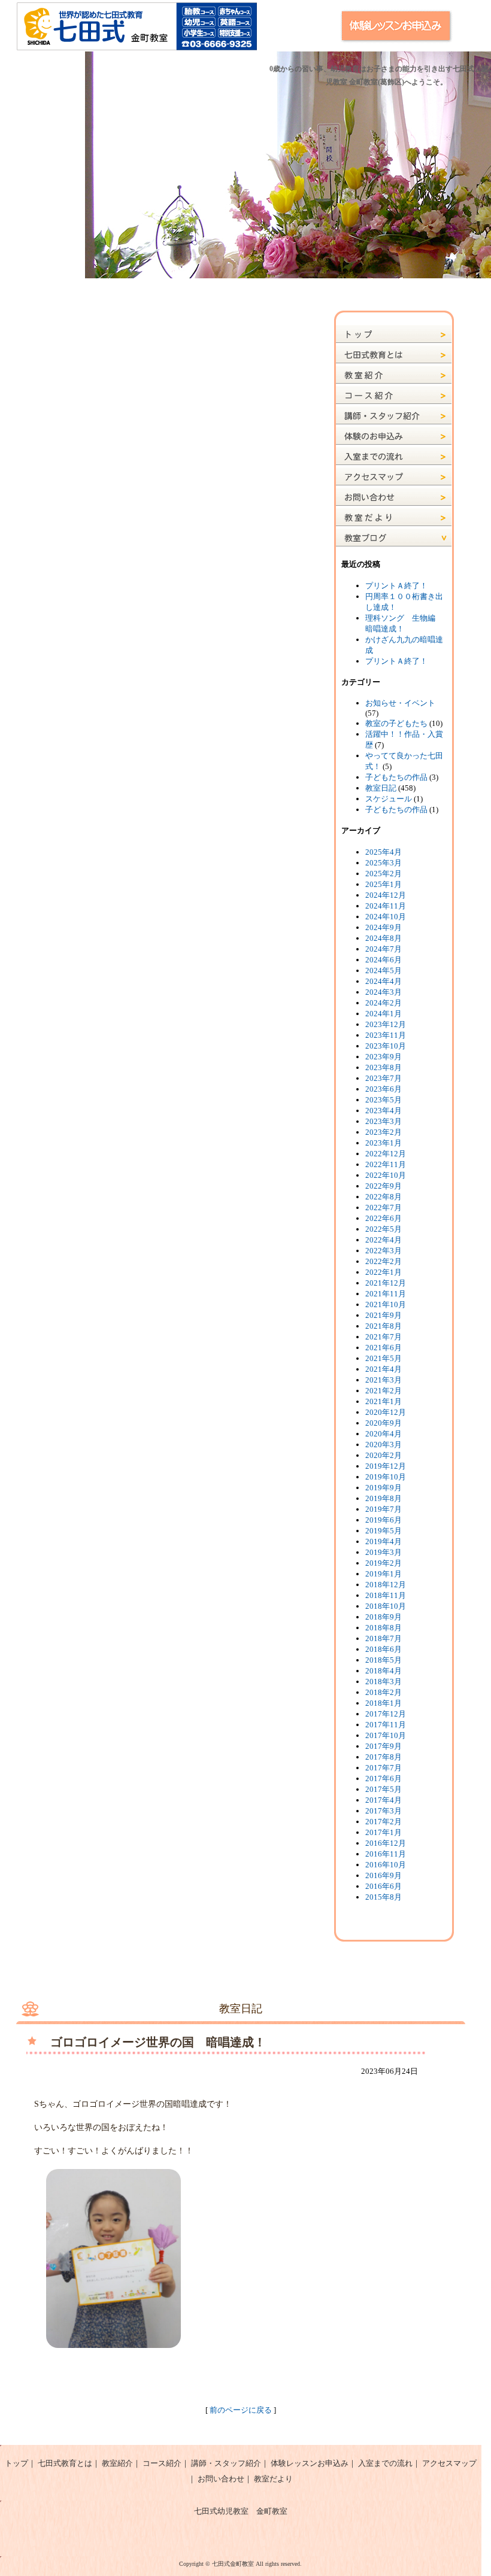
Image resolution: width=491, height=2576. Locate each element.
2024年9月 (384, 927)
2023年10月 (386, 1046)
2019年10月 (386, 1477)
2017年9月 (384, 1746)
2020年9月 (384, 1423)
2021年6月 (384, 1348)
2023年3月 (384, 1121)
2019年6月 (384, 1520)
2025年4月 (384, 852)
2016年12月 (386, 1843)
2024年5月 (384, 970)
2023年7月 (384, 1078)
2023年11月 (386, 1035)
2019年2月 (384, 1563)
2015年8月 (384, 1897)
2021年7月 (384, 1337)
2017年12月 (386, 1714)
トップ (16, 2463)
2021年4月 (384, 1369)
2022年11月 (386, 1164)
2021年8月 (384, 1326)
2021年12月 (386, 1283)
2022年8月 (384, 1197)
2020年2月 (384, 1455)
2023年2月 (384, 1132)
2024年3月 (384, 992)
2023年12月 (386, 1024)
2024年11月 (386, 906)
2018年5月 (384, 1660)
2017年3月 (384, 1811)
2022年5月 (384, 1229)
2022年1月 (384, 1272)
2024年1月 (384, 1014)
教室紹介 (117, 2463)
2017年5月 (384, 1789)
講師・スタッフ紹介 (226, 2463)
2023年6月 (384, 1089)
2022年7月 (384, 1207)
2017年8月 (384, 1757)
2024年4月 (384, 981)
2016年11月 (386, 1854)
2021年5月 (384, 1358)
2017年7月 (384, 1768)
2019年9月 (384, 1488)
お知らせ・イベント (400, 703)
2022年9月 (384, 1186)
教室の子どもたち (396, 723)
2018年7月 (384, 1638)
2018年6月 (384, 1649)
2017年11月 (386, 1725)
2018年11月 (386, 1595)
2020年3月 (384, 1445)
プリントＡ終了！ (396, 586)
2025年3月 (384, 863)
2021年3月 (384, 1380)
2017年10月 (386, 1735)
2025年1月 (384, 884)
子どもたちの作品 (396, 777)
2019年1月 (384, 1574)
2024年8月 (384, 938)
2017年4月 (384, 1800)
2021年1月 (384, 1401)
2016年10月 (386, 1865)
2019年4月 (384, 1541)
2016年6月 (384, 1886)
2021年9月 (384, 1315)
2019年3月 (384, 1552)
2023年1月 (384, 1143)
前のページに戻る (241, 2410)
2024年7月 (384, 949)
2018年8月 (384, 1628)
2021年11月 (386, 1294)
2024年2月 (384, 1003)
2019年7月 (384, 1509)
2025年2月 (384, 874)
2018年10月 (386, 1606)
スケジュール (389, 799)
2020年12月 (386, 1412)
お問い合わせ (221, 2479)
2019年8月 (384, 1498)
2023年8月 (384, 1067)
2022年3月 (384, 1251)
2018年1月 (384, 1703)
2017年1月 (384, 1832)
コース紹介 (162, 2463)
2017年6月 (384, 1778)
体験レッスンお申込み (310, 2463)
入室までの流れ (385, 2463)
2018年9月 (384, 1617)
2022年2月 (384, 1261)
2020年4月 (384, 1434)
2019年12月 (386, 1466)
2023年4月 (384, 1111)
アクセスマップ (449, 2463)
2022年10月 (386, 1175)
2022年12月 (386, 1154)
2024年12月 (386, 895)
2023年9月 (384, 1057)
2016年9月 (384, 1875)
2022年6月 (384, 1218)
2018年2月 (384, 1692)
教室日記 (381, 788)
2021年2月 (384, 1391)
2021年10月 (386, 1304)
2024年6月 (384, 960)
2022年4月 (384, 1240)
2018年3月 (384, 1682)
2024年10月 (386, 917)
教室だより (273, 2479)
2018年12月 (386, 1585)
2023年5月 (384, 1100)
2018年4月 (384, 1671)
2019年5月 (384, 1531)
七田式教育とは (65, 2463)
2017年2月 (384, 1822)
